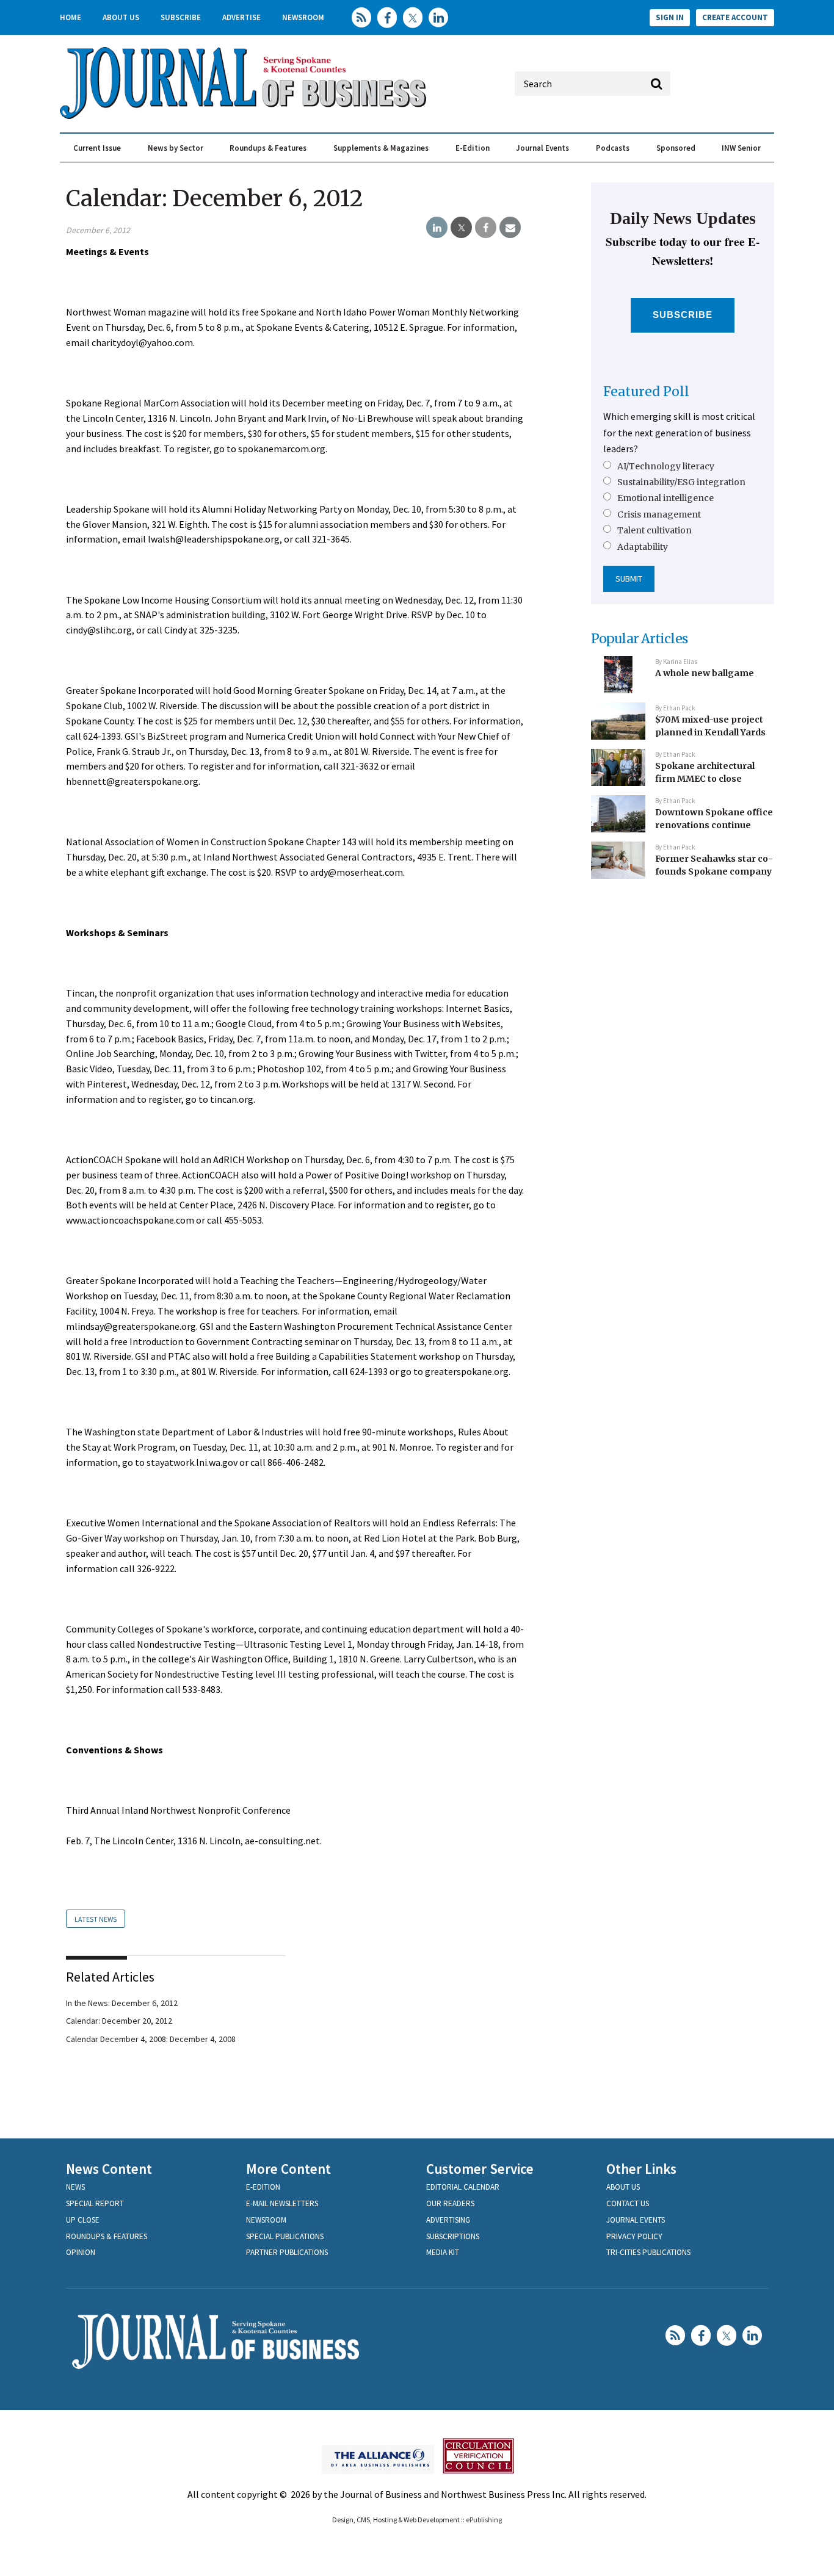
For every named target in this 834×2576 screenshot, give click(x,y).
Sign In (670, 17)
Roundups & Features (268, 148)
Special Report (95, 2203)
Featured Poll (646, 391)
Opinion (81, 2252)
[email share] (510, 228)
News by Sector (176, 148)
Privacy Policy (634, 2236)
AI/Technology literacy (666, 466)
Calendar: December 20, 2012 (119, 2021)
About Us (121, 17)
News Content (109, 2169)
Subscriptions (453, 2236)
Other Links (641, 2169)
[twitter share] (461, 228)
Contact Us (628, 2203)
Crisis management (659, 514)
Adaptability (643, 547)
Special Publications (285, 2236)
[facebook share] (486, 228)
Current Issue (97, 148)
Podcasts (613, 148)
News (75, 2187)
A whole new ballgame (705, 673)
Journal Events (542, 148)
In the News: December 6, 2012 (122, 2003)
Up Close (83, 2220)
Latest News (96, 1919)
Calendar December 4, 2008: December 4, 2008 (151, 2039)
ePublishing (484, 2520)
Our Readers (450, 2203)
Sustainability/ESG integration (681, 482)
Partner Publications (287, 2252)
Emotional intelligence (665, 498)
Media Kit (443, 2252)
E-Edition (473, 148)
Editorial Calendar (463, 2187)
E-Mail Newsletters (282, 2203)
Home (71, 17)
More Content (288, 2169)
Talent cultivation (655, 530)
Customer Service (480, 2169)
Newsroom (303, 17)
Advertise (241, 17)
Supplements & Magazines (381, 148)
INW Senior (741, 148)
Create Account (735, 17)
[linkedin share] (437, 228)
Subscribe (181, 17)
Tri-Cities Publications (648, 2252)
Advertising (448, 2220)
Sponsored (676, 148)
